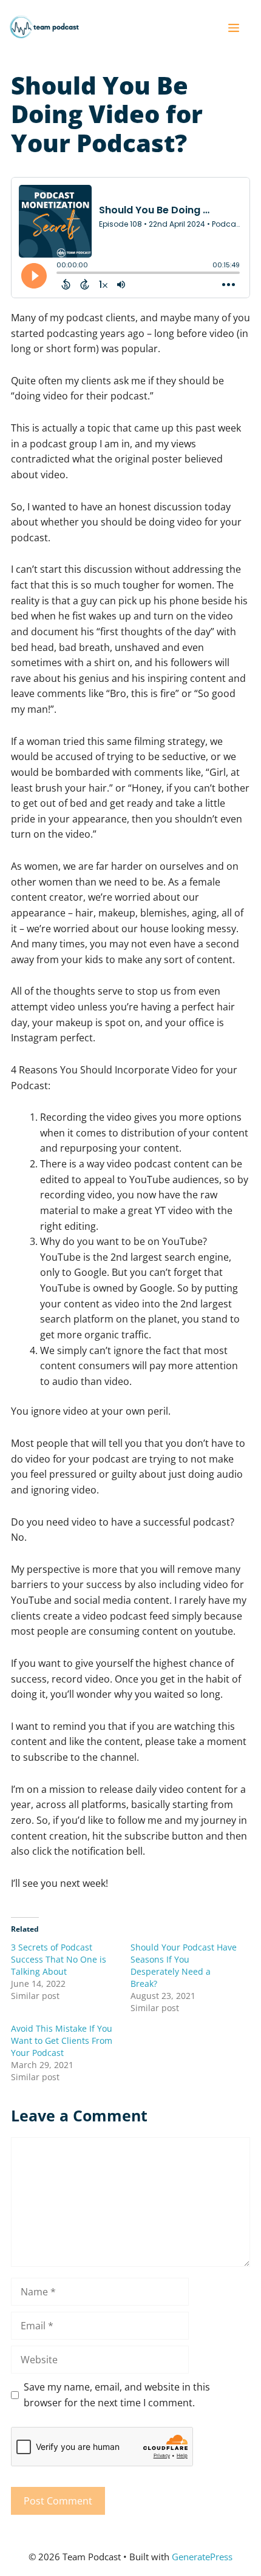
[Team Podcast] (45, 27)
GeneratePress (202, 2557)
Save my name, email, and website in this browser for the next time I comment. (117, 2395)
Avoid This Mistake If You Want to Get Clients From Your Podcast (62, 2040)
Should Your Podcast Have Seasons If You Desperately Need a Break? (184, 1965)
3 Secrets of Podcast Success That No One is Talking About (59, 1959)
